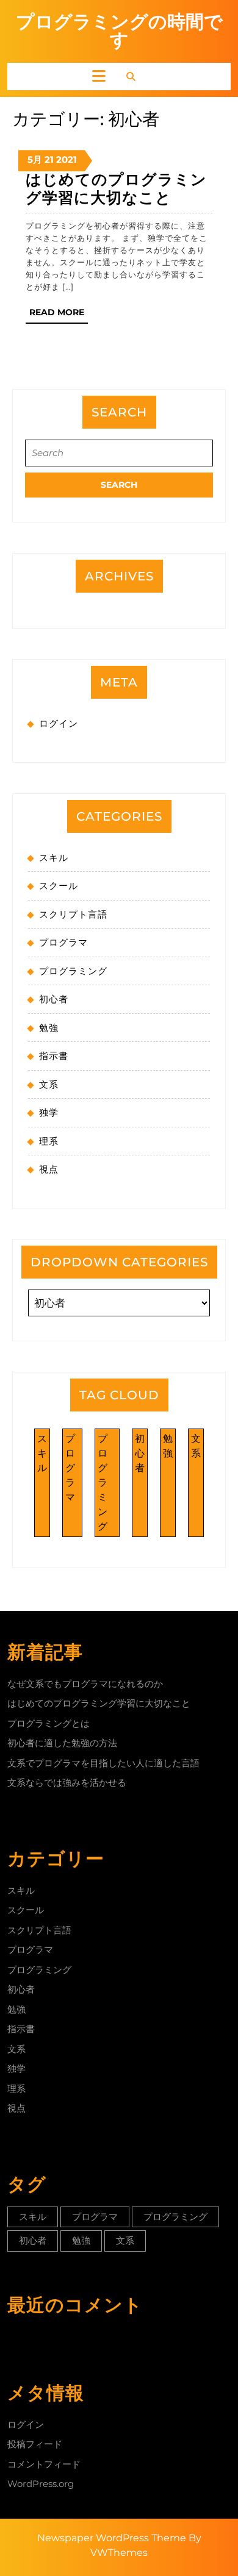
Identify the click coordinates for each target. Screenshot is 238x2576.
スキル (54, 858)
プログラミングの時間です (119, 31)
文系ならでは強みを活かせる (67, 1782)
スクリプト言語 (73, 914)
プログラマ (63, 942)
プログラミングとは (49, 1723)
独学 (49, 1112)
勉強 (49, 1028)
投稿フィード (35, 2444)
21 (49, 159)
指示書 (54, 1056)
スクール (59, 886)
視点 (49, 1169)
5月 (35, 159)
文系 (49, 1084)
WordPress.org (41, 2484)
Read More (59, 315)
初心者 (54, 999)
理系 (49, 1141)
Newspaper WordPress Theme (112, 2538)
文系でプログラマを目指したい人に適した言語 (103, 1763)
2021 (67, 159)
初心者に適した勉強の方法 (62, 1743)
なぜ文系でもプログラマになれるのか (85, 1684)
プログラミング (73, 971)
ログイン (59, 723)
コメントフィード (44, 2464)
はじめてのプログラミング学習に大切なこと (116, 188)
